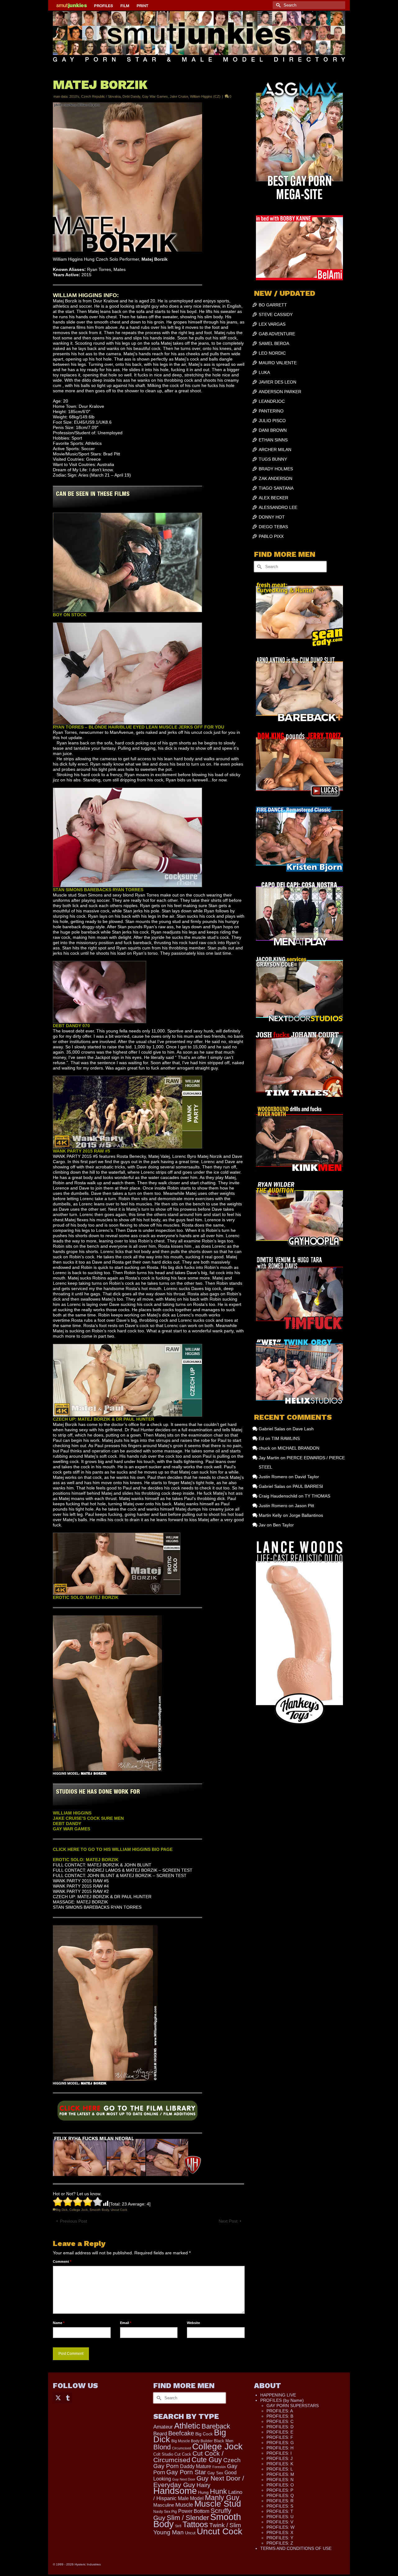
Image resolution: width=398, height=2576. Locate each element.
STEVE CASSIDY (276, 314)
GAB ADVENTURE (277, 334)
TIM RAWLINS (286, 1438)
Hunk (218, 2491)
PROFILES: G (280, 2443)
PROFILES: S (280, 2506)
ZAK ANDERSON (275, 478)
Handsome (175, 2491)
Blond (162, 2447)
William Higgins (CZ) (205, 96)
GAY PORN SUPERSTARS (293, 2406)
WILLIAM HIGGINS (72, 1813)
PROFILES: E (280, 2432)
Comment (62, 2262)
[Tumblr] (68, 2397)
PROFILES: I (279, 2453)
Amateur (163, 2427)
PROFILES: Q (280, 2495)
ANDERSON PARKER (280, 392)
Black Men (224, 2441)
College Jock (79, 2210)
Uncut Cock (119, 2210)
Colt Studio (163, 2454)
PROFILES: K (280, 2464)
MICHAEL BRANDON (298, 1448)
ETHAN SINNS (273, 440)
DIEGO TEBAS (273, 527)
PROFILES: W (280, 2527)
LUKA (264, 372)
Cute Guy (207, 2460)
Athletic (187, 2426)
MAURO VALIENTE (278, 363)
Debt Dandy (131, 96)
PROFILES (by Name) (282, 2400)
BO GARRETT (273, 305)
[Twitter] (58, 2397)
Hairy (204, 2485)
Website (193, 2323)
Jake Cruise (179, 96)
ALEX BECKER (273, 498)
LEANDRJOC (272, 401)
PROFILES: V (280, 2522)
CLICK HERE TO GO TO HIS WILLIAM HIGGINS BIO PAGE (113, 1849)
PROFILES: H (280, 2448)
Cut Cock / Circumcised (188, 2457)
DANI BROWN (273, 430)
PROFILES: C (280, 2421)
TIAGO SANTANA (276, 488)
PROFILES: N (280, 2480)
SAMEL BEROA (274, 343)
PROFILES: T (280, 2511)
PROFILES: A (280, 2411)
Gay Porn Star (186, 2472)
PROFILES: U (280, 2517)
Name (59, 2323)
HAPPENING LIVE (278, 2395)
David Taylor (307, 1477)
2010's (74, 96)
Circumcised (181, 2448)
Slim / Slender (188, 2518)
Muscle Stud (218, 2504)
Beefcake (181, 2433)
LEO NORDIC (272, 353)
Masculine (164, 2505)
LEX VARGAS (272, 324)
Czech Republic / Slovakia (101, 96)
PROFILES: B (280, 2416)
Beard (160, 2434)
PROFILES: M (280, 2474)
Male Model (191, 2498)
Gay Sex (215, 2473)
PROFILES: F (280, 2437)
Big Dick (62, 2210)
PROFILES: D (280, 2427)
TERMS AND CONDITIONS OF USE (296, 2548)
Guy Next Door (184, 2479)
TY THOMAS (317, 1496)
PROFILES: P (280, 2490)
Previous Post (74, 2221)
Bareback (216, 2426)
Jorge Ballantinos (306, 1515)
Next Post (228, 2221)
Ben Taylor (283, 1525)
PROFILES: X (280, 2532)
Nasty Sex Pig (165, 2511)
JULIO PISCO (272, 421)
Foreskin (219, 2467)
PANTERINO (271, 411)
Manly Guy (222, 2498)
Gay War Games (155, 96)
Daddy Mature (196, 2466)
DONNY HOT (272, 517)
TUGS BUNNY (273, 459)
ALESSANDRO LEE (278, 507)
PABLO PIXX (271, 536)
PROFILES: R (280, 2501)
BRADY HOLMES (276, 469)
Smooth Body (99, 2210)
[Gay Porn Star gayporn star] (127, 2113)
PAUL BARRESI (308, 1486)
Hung (203, 2492)
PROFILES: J (280, 2458)
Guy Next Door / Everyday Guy (199, 2481)
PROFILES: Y (280, 2538)
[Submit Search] (277, 5)
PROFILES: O (280, 2485)
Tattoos (195, 2524)
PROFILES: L (280, 2469)
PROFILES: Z (280, 2543)
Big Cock (204, 2434)
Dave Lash (303, 1429)
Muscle (184, 2505)
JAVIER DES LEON (278, 382)
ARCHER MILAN (275, 450)
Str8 (178, 2526)
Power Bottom (194, 2511)
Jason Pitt (304, 1506)
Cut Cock (183, 2454)
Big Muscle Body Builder (192, 2441)
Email (126, 2323)
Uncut (190, 2533)
